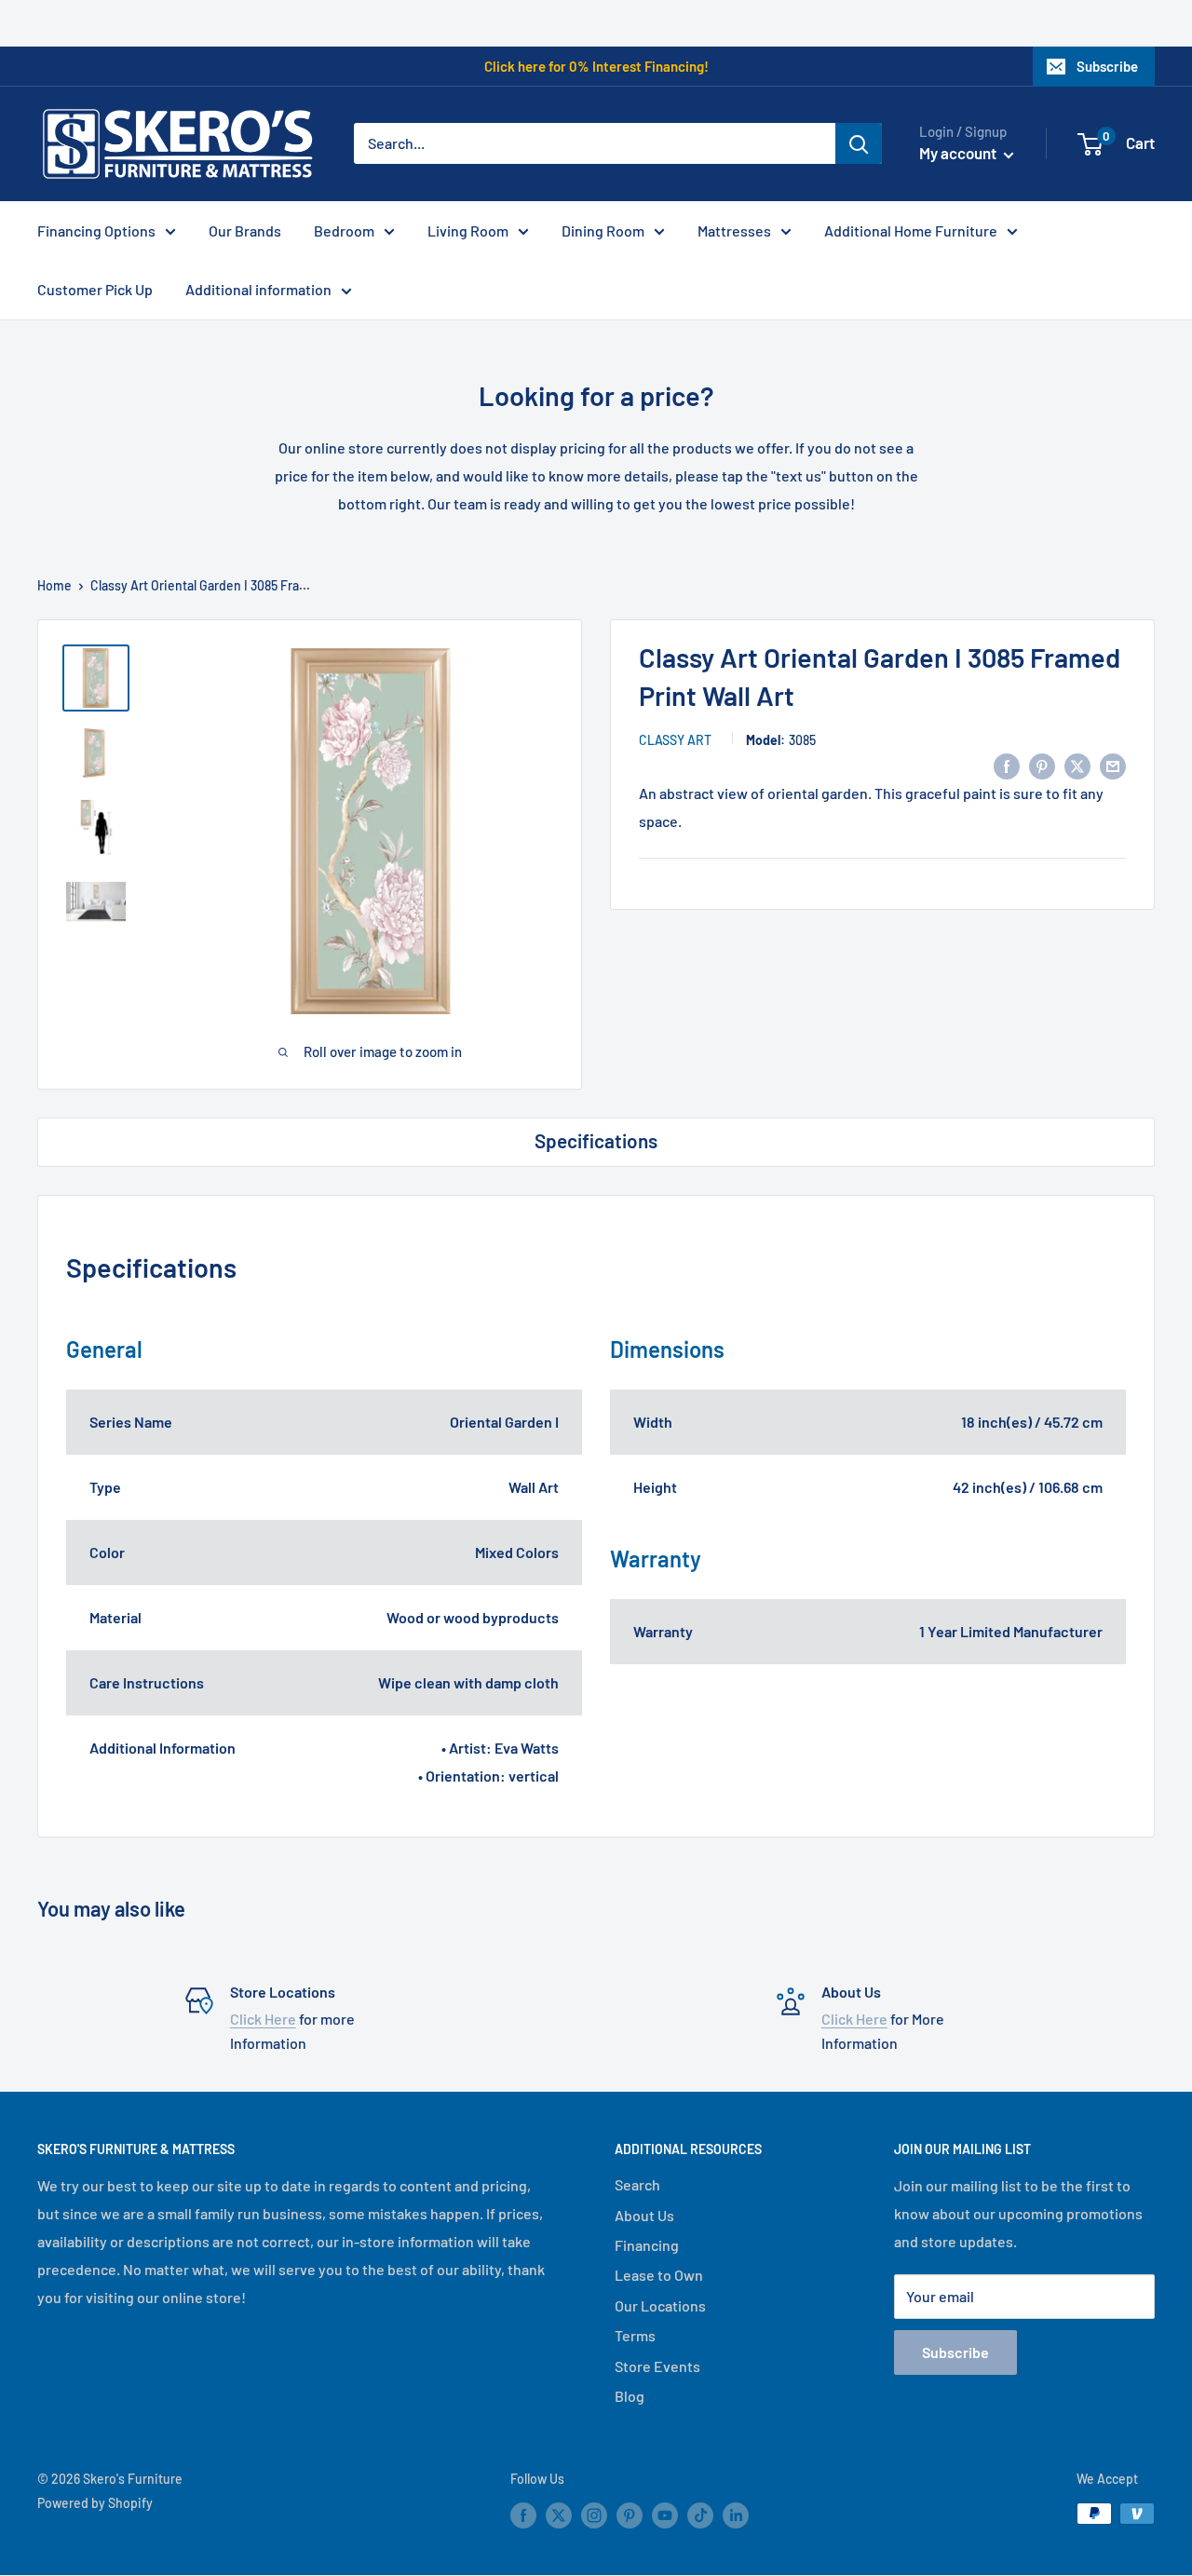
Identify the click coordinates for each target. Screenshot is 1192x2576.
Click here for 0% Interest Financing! (596, 66)
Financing (647, 2245)
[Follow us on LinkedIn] (736, 2515)
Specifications (596, 1140)
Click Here (263, 2019)
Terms (635, 2335)
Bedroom (344, 230)
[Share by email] (1113, 765)
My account (959, 153)
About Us (644, 2215)
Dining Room (603, 230)
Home (54, 585)
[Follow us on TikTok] (700, 2515)
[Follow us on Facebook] (523, 2515)
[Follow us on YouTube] (665, 2515)
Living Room (468, 230)
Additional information (258, 289)
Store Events (657, 2366)
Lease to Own (659, 2275)
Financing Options (96, 230)
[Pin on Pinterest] (1042, 765)
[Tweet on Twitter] (1077, 765)
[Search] (859, 143)
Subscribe (1107, 66)
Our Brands (245, 230)
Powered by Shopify (95, 2503)
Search (637, 2184)
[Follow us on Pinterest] (630, 2515)
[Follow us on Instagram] (594, 2515)
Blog (630, 2396)
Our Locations (660, 2305)
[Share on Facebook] (1007, 765)
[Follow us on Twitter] (559, 2515)
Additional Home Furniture (911, 230)
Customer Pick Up (95, 289)
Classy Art (675, 740)
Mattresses (734, 230)
